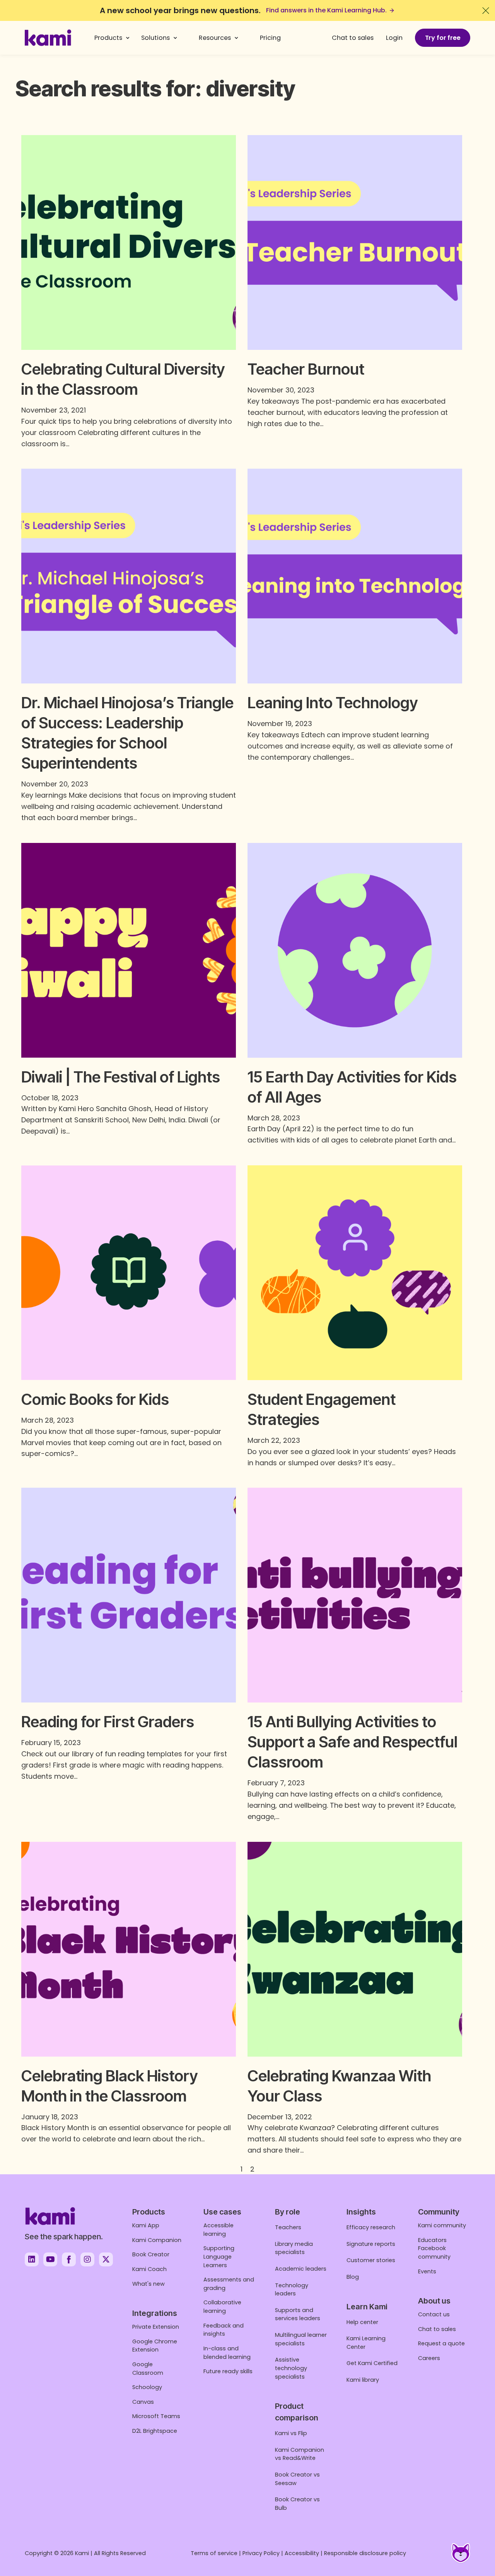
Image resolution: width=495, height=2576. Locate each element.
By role (288, 2212)
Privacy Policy (261, 2553)
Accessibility (302, 2553)
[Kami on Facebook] (69, 2259)
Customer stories (371, 2260)
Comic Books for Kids (95, 1399)
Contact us (434, 2314)
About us (434, 2301)
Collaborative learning (222, 2307)
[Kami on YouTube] (50, 2259)
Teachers (288, 2227)
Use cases (222, 2212)
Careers (429, 2358)
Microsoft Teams (156, 2416)
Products (108, 38)
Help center (362, 2322)
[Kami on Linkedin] (32, 2259)
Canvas (143, 2402)
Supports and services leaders (298, 2314)
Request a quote (441, 2343)
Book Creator (151, 2254)
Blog (353, 2277)
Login (394, 38)
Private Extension (156, 2327)
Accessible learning (218, 2230)
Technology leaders (292, 2290)
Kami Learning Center (366, 2343)
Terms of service (214, 2553)
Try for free (443, 38)
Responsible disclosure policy (365, 2553)
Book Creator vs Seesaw (297, 2479)
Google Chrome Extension (155, 2346)
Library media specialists (294, 2248)
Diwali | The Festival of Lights (121, 1077)
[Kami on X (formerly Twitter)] (106, 2259)
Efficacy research (371, 2227)
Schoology (147, 2387)
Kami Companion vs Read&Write (300, 2454)
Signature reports (371, 2244)
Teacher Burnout (306, 369)
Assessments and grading (229, 2284)
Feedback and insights (224, 2330)
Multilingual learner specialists (301, 2339)
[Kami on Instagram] (87, 2259)
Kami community (442, 2225)
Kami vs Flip (291, 2433)
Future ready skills (228, 2371)
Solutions (155, 38)
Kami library (363, 2380)
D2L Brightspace (155, 2431)
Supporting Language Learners (219, 2257)
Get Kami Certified (372, 2363)
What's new (148, 2284)
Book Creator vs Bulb (297, 2504)
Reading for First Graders (108, 1722)
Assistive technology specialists (291, 2368)
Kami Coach (149, 2269)
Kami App (146, 2225)
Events (427, 2271)
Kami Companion (157, 2240)
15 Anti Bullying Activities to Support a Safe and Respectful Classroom (352, 1742)
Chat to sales (353, 38)
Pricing (270, 38)
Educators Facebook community (434, 2248)
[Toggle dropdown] (128, 38)
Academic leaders (301, 2269)
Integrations (155, 2313)
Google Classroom (148, 2369)
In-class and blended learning (227, 2353)
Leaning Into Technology (333, 703)
